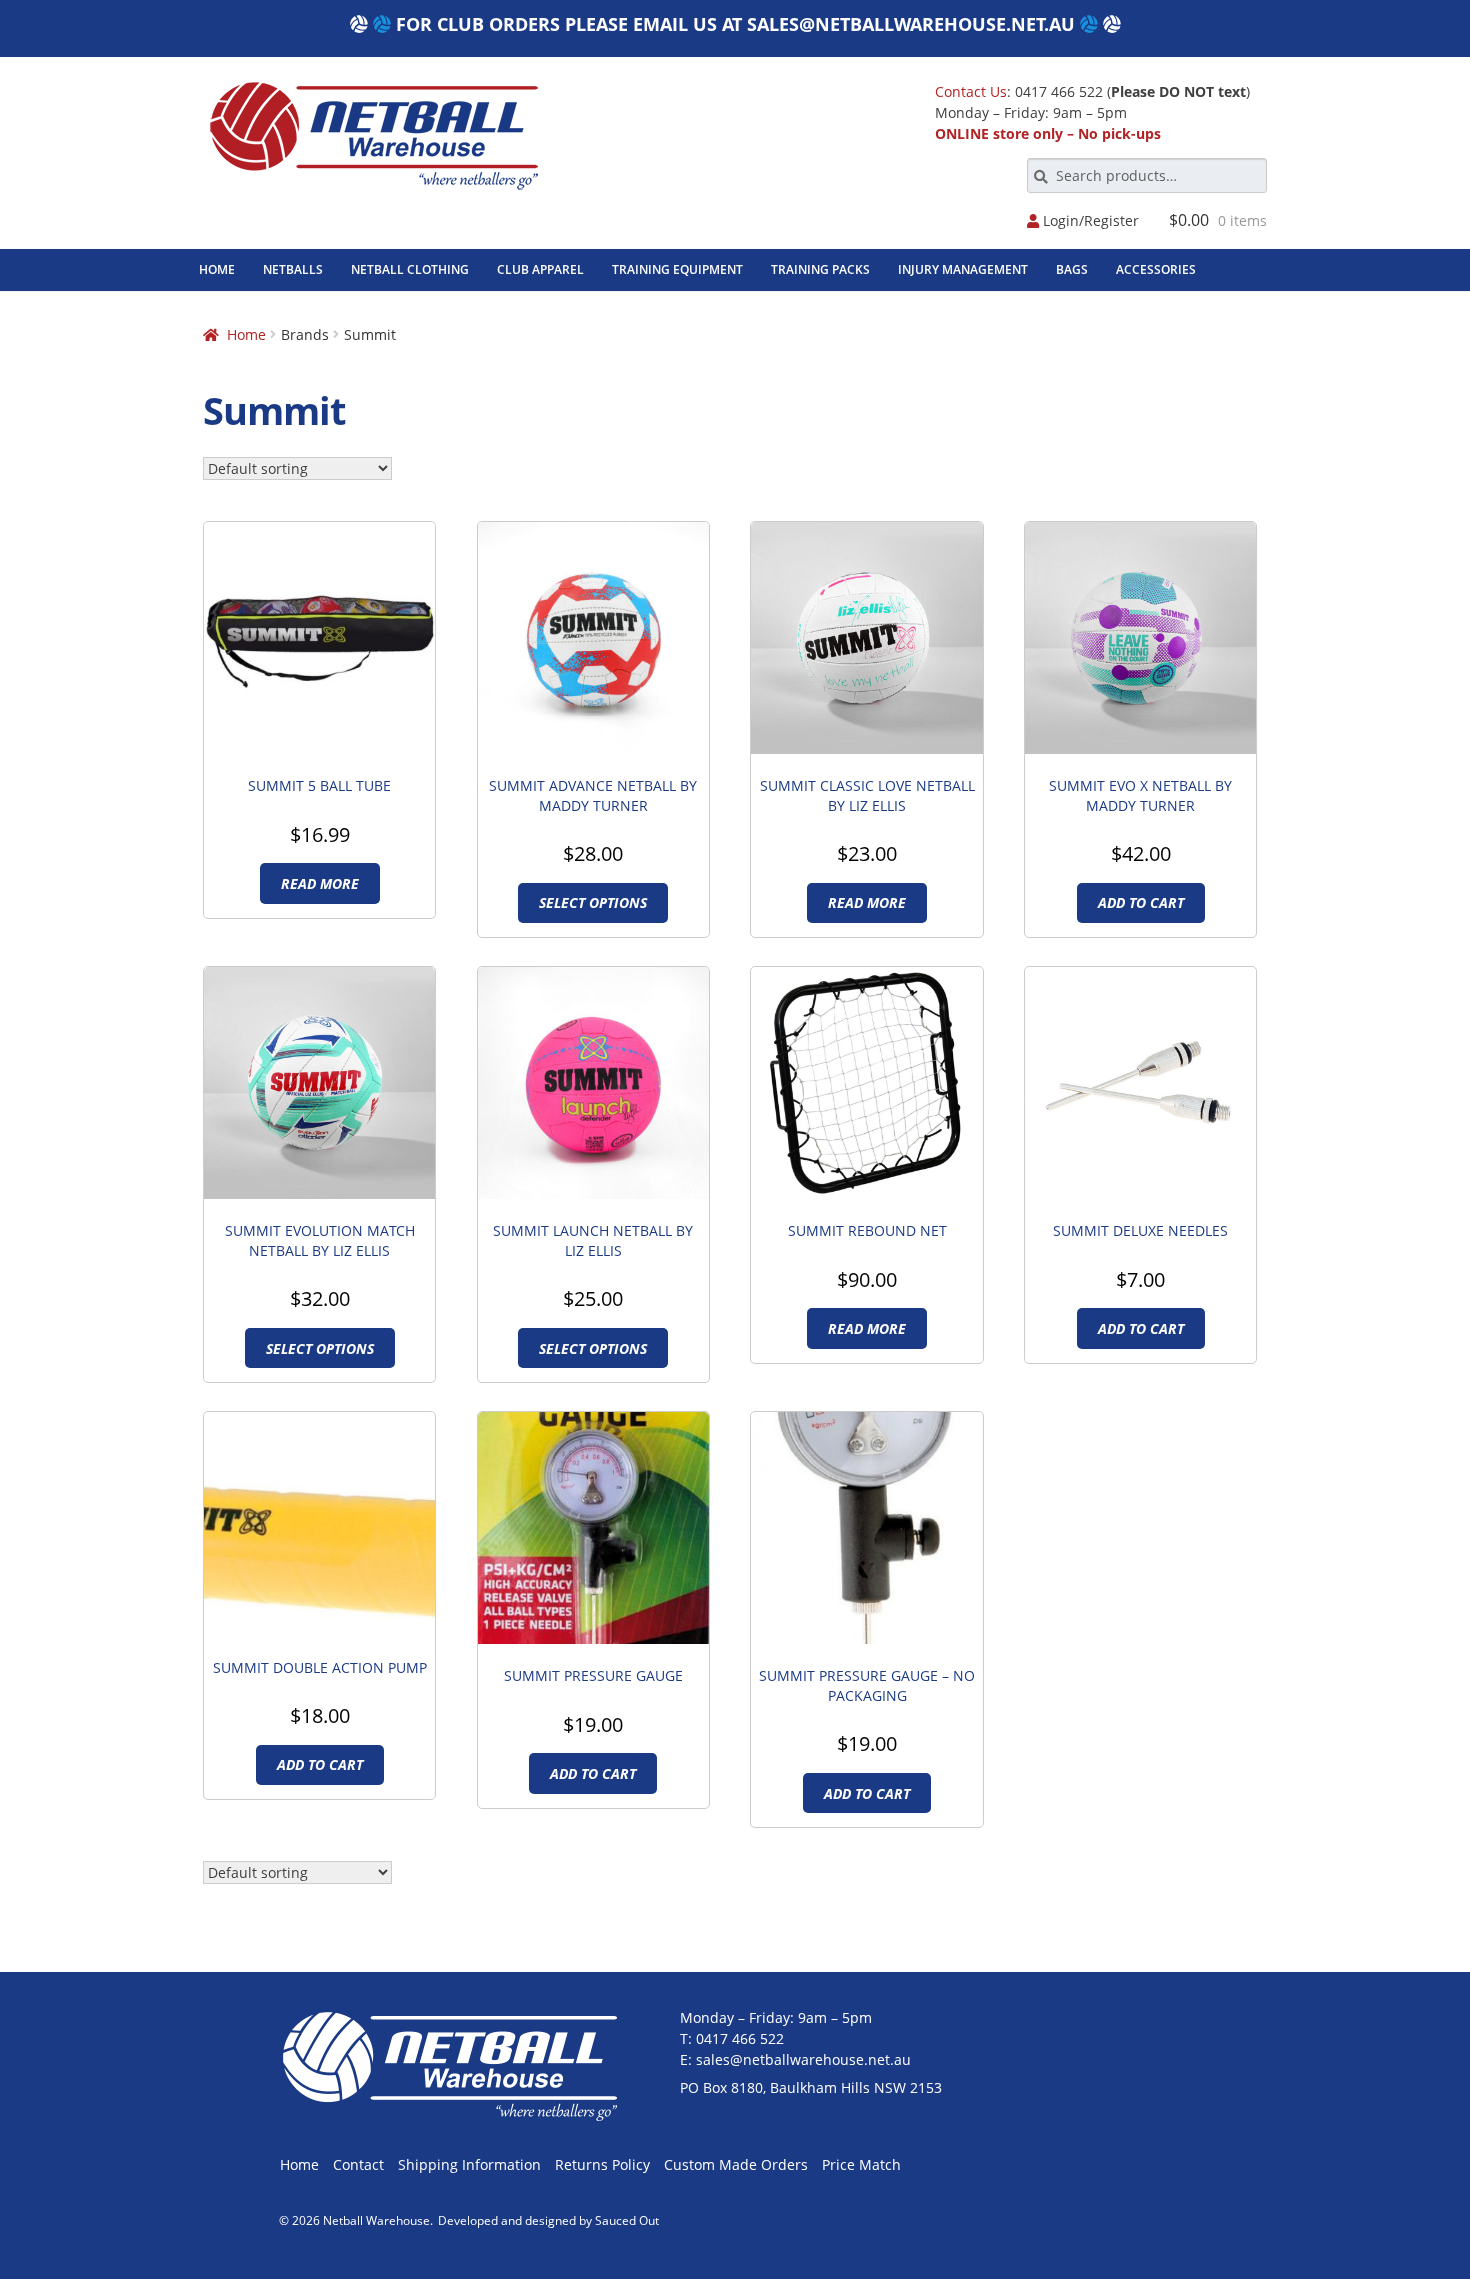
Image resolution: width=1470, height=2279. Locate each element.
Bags (1072, 269)
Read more (320, 883)
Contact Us (971, 91)
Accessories (1156, 269)
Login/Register (1089, 221)
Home (217, 269)
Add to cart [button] (1141, 902)
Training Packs (820, 269)
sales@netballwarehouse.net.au (911, 24)
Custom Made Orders (736, 2164)
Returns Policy (602, 2164)
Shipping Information (469, 2164)
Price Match (861, 2164)
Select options (593, 902)
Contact (358, 2164)
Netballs (293, 269)
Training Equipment (677, 269)
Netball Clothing (410, 269)
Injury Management (963, 269)
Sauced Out (627, 2220)
